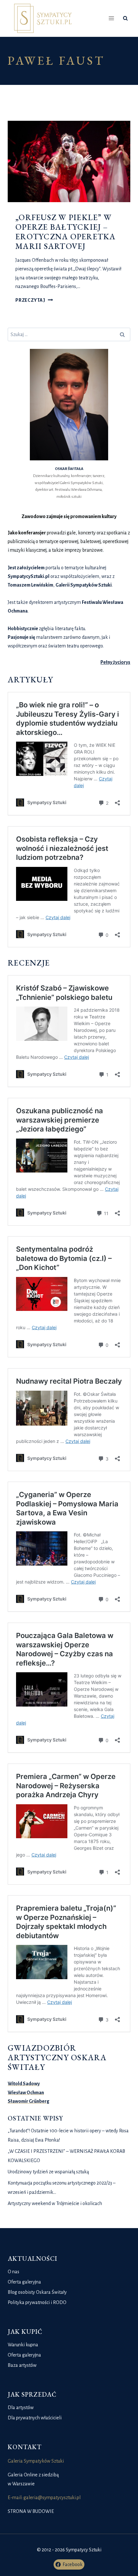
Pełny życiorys (115, 662)
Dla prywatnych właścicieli (35, 2418)
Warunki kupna (23, 2345)
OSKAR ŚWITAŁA (69, 469)
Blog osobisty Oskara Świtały (37, 2292)
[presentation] (69, 162)
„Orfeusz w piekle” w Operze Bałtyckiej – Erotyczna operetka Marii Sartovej (66, 232)
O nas (13, 2272)
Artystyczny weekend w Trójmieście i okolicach (55, 2203)
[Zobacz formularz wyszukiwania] (125, 18)
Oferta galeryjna (24, 2282)
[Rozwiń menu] (112, 18)
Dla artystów (21, 2407)
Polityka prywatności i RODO (37, 2302)
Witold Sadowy (24, 2084)
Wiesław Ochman (26, 2093)
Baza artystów (22, 2365)
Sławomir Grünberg (29, 2101)
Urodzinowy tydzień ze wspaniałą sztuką (48, 2172)
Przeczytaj (34, 300)
